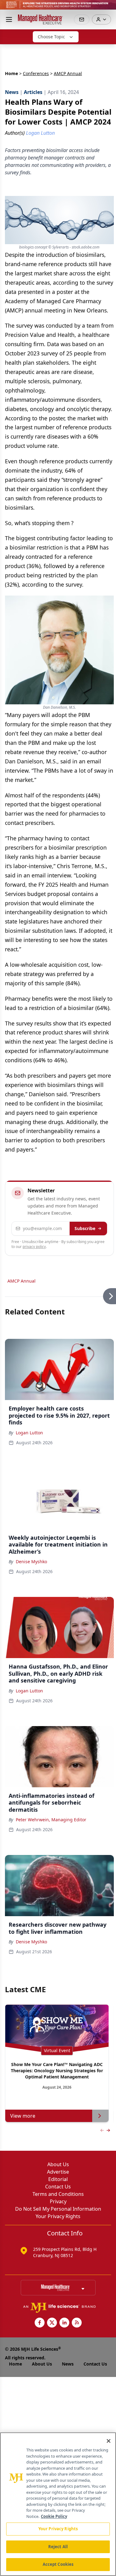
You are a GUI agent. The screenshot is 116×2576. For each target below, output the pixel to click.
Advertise (58, 2172)
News (68, 2364)
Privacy (58, 2201)
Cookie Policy (54, 2516)
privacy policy (34, 1247)
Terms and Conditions (58, 2194)
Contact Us (58, 2187)
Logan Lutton (29, 1433)
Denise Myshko (31, 1562)
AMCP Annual (21, 1281)
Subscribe (85, 1228)
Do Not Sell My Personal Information (58, 2209)
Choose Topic (51, 37)
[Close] (109, 2441)
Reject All (58, 2547)
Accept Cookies (58, 2564)
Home (11, 73)
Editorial (58, 2179)
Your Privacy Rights (58, 2216)
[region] (58, 2504)
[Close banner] (108, 8)
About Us (58, 2164)
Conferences (36, 73)
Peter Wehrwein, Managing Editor (51, 1820)
